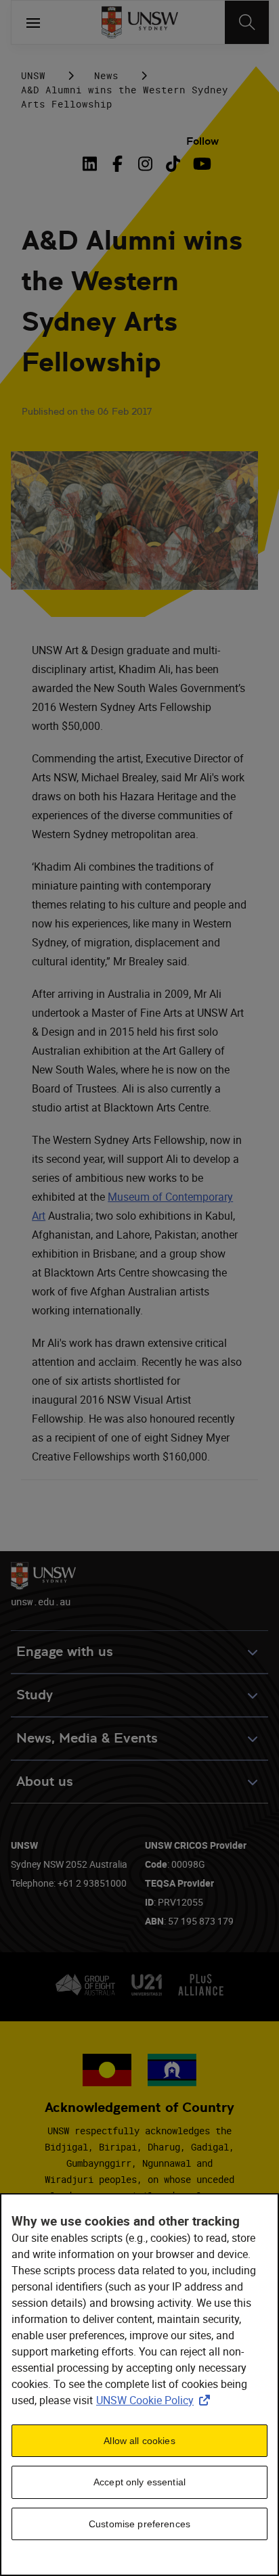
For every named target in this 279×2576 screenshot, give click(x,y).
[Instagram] (145, 164)
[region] (139, 2385)
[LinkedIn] (92, 164)
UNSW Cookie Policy (156, 2400)
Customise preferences (139, 2524)
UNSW (33, 75)
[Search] (247, 22)
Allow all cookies (139, 2441)
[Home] (140, 22)
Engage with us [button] (65, 1652)
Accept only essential (139, 2482)
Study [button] (35, 1695)
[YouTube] (201, 164)
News (106, 75)
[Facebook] (117, 164)
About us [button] (45, 1781)
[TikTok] (173, 164)
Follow (202, 141)
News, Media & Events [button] (87, 1738)
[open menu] (33, 22)
